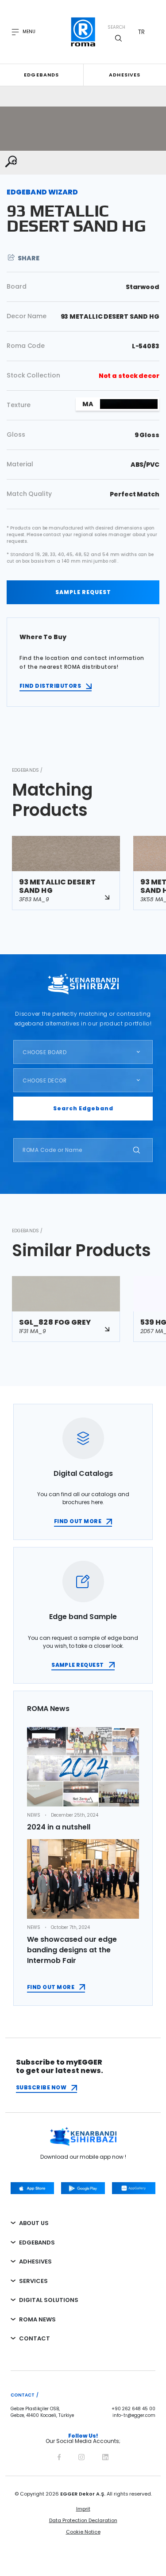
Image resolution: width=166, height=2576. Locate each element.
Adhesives (125, 75)
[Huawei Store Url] (134, 2188)
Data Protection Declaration (83, 2520)
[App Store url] (32, 2188)
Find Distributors (50, 686)
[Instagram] (81, 2456)
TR (141, 32)
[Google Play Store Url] (83, 2188)
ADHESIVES (35, 2262)
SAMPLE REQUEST (83, 592)
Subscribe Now (41, 2087)
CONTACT (35, 2338)
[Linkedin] (105, 2456)
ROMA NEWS (37, 2319)
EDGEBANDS (37, 2243)
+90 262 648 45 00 (133, 2409)
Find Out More (51, 1987)
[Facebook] (59, 2456)
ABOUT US (34, 2223)
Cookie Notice (83, 2532)
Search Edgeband (83, 1108)
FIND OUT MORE (78, 1521)
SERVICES (33, 2281)
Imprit (83, 2509)
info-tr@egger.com (134, 2416)
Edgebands (41, 75)
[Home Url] (83, 32)
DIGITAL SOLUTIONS (49, 2300)
